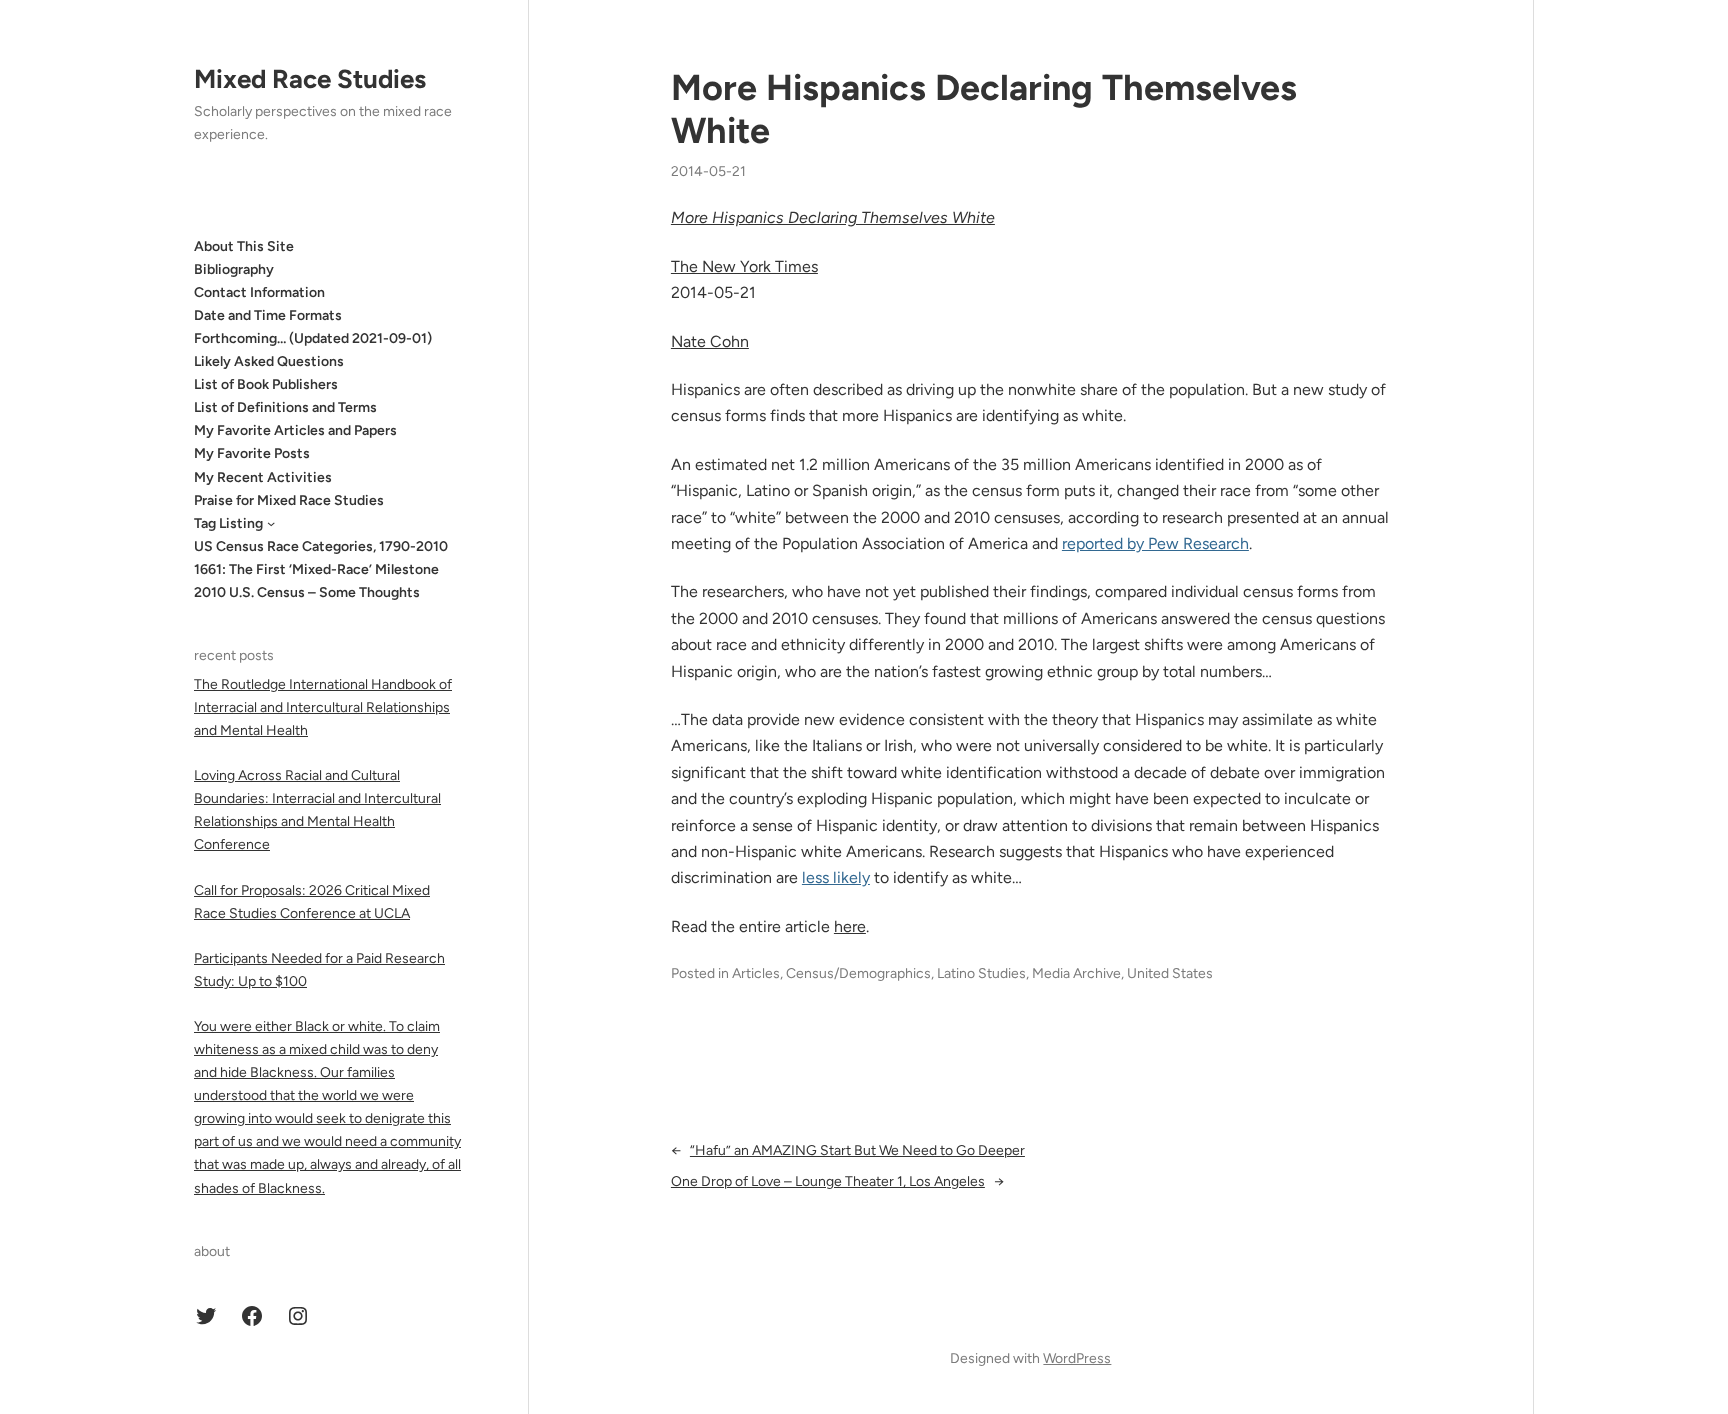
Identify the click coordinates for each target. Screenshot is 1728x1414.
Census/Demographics (858, 973)
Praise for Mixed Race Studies (289, 499)
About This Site (244, 245)
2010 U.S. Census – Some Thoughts (307, 592)
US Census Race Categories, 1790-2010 (321, 545)
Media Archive (1076, 973)
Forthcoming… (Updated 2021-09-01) (313, 338)
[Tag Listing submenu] (271, 523)
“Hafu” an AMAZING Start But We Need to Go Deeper (857, 1150)
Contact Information (259, 291)
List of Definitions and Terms (285, 407)
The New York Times (744, 266)
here (850, 926)
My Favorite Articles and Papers (295, 430)
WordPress (1077, 1358)
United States (1170, 973)
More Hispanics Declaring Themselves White (984, 109)
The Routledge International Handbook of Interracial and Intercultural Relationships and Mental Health (323, 706)
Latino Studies (981, 973)
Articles (756, 973)
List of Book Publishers (266, 384)
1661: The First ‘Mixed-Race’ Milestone (316, 569)
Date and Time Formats (268, 314)
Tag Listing (228, 522)
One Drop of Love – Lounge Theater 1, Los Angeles (828, 1181)
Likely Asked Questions (269, 361)
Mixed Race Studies (310, 79)
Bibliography (234, 268)
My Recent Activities (263, 476)
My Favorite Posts (252, 453)
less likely (836, 877)
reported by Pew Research (1155, 543)
